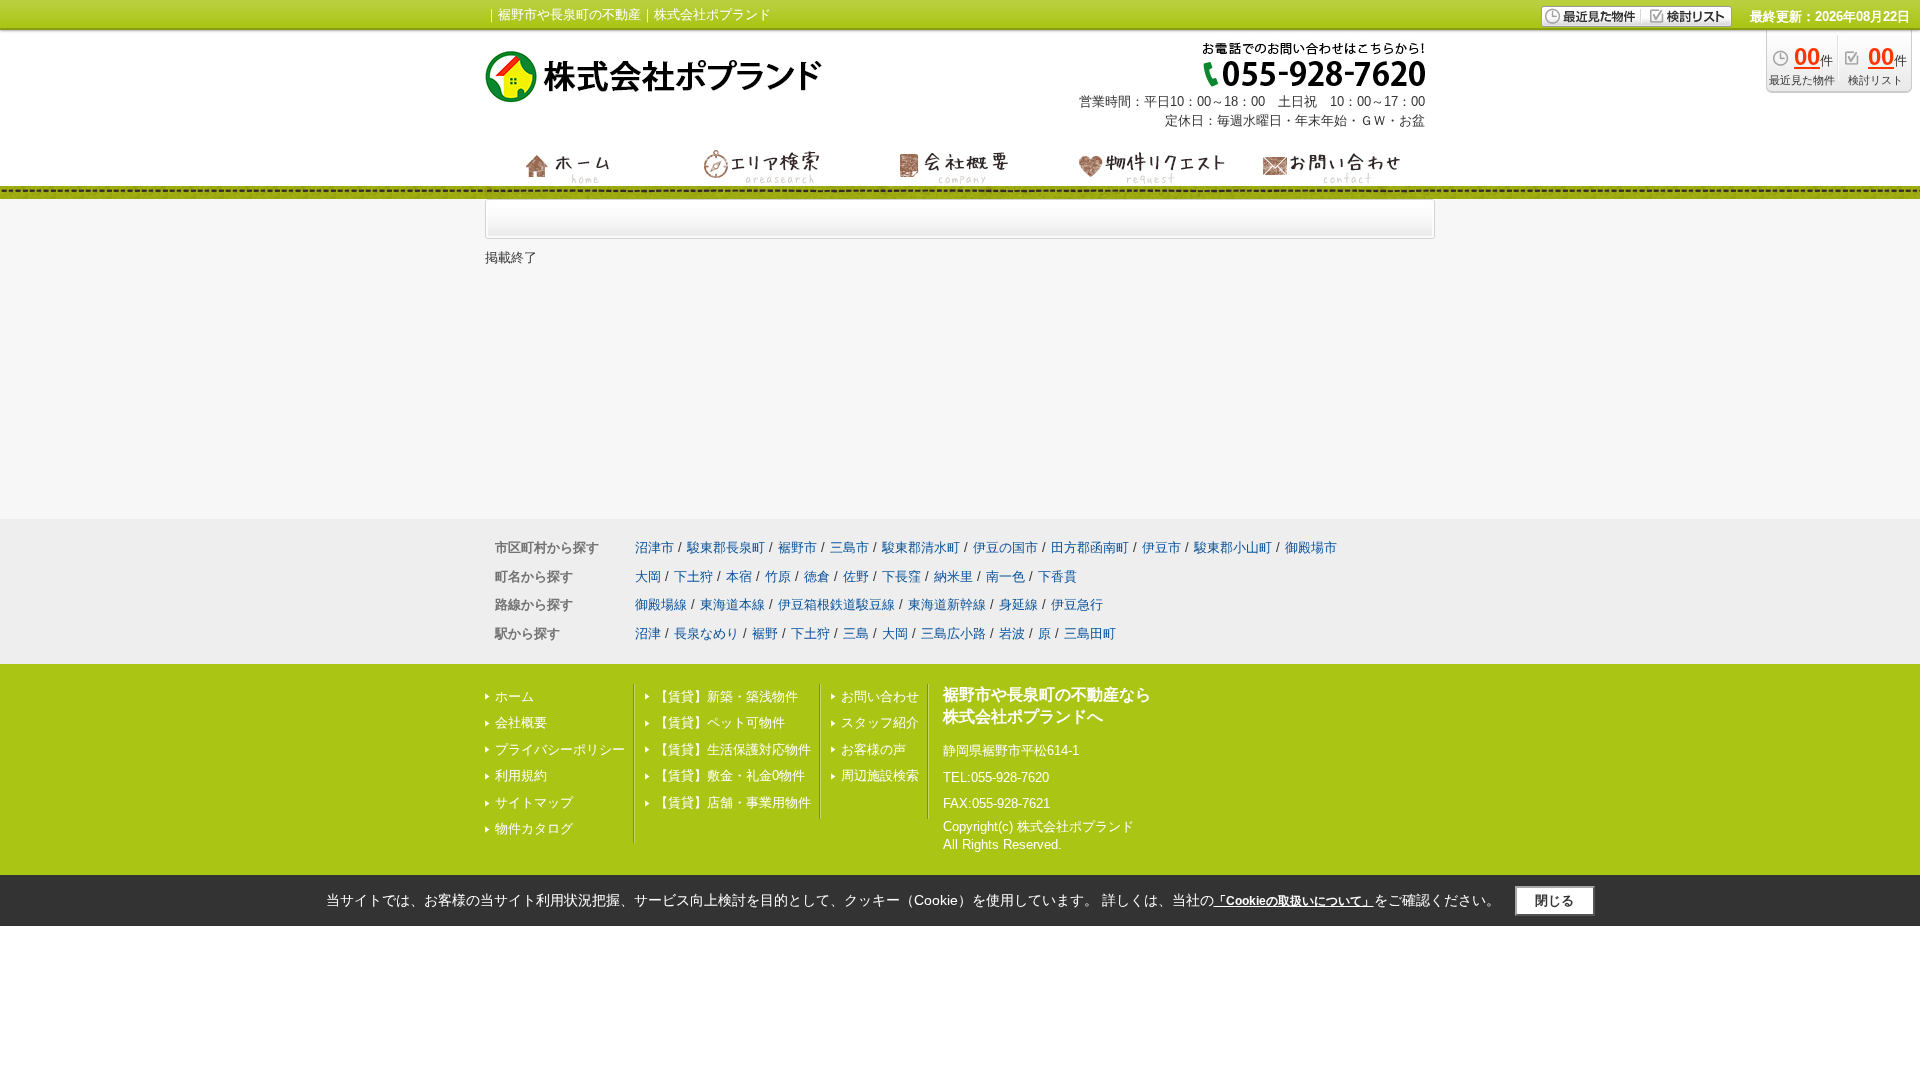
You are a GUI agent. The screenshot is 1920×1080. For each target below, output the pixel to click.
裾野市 (797, 547)
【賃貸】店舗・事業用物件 (733, 802)
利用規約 (521, 775)
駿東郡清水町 (921, 547)
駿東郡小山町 (1233, 547)
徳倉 (817, 576)
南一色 (1005, 576)
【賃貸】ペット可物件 (720, 722)
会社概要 (521, 722)
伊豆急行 (1077, 604)
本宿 (739, 576)
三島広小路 (953, 633)
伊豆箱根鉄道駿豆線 (836, 604)
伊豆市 (1161, 547)
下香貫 (1057, 576)
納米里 (953, 576)
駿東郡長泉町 (726, 547)
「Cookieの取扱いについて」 (1294, 901)
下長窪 (901, 576)
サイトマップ (534, 802)
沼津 (648, 633)
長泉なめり (706, 633)
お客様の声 (873, 749)
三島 (856, 633)
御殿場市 (1311, 547)
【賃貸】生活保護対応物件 (733, 749)
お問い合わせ (880, 696)
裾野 (765, 633)
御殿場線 (661, 604)
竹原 (778, 576)
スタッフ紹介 (880, 722)
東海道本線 (732, 604)
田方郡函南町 (1090, 547)
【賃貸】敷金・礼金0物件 (730, 775)
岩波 (1012, 633)
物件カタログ (534, 828)
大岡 (648, 576)
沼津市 (654, 547)
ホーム (514, 696)
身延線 (1018, 604)
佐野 (856, 576)
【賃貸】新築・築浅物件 (726, 696)
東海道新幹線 (947, 604)
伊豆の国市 (1005, 547)
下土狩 (693, 576)
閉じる (1554, 900)
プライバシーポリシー (560, 749)
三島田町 (1090, 633)
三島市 (849, 547)
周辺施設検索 (880, 775)
